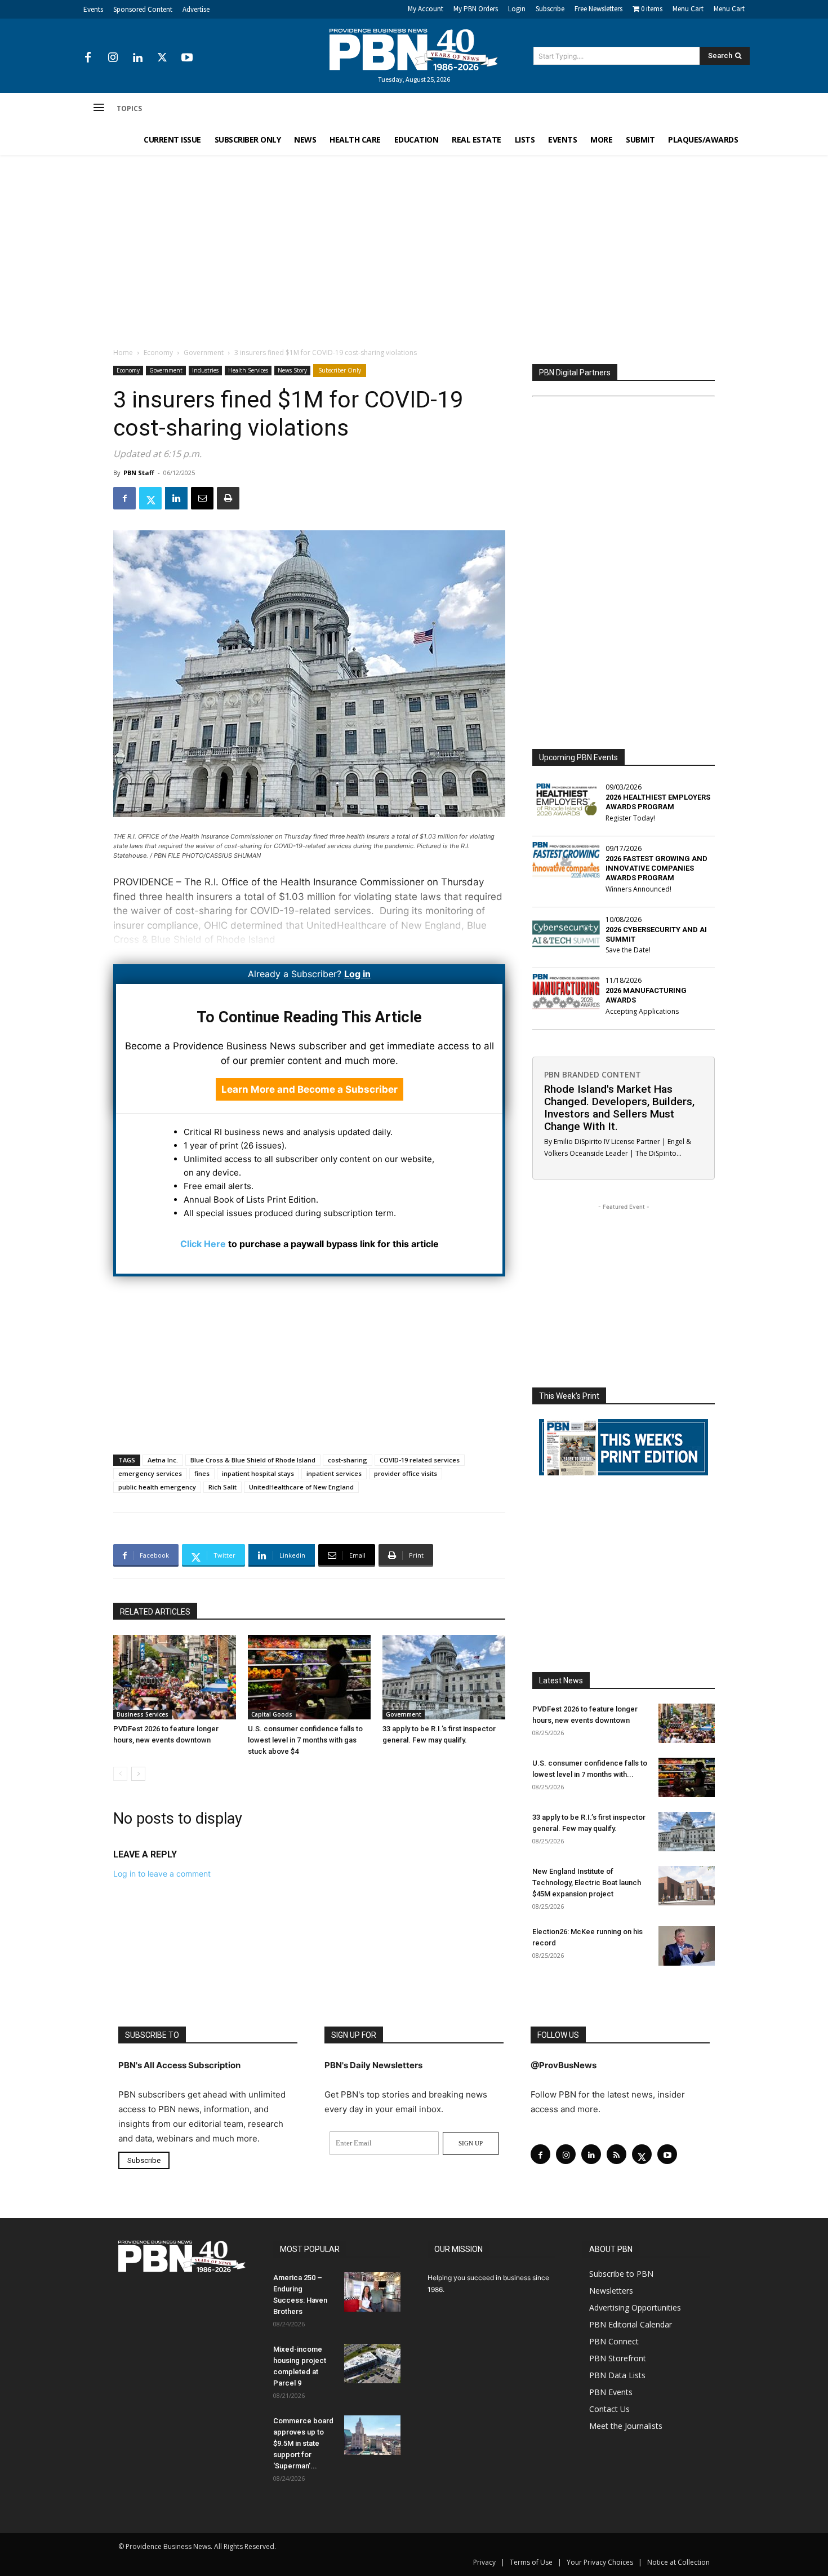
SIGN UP (471, 2143)
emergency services (150, 1473)
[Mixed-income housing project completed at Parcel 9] (372, 2364)
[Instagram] (113, 58)
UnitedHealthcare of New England (301, 1487)
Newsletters (611, 2291)
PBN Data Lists (617, 2375)
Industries (205, 370)
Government (204, 353)
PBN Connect (614, 2341)
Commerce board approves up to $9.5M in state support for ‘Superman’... (303, 2443)
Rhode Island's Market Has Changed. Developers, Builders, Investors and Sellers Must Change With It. (619, 1108)
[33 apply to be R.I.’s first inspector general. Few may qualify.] (444, 1677)
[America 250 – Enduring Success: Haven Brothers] (372, 2292)
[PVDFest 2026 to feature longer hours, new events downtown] (175, 1677)
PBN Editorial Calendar (631, 2324)
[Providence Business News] (414, 50)
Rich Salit (222, 1487)
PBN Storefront (618, 2358)
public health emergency (157, 1487)
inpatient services (334, 1473)
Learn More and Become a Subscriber (310, 1089)
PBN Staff (139, 473)
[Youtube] (187, 58)
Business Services (143, 1714)
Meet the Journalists (626, 2426)
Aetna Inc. (163, 1460)
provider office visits (406, 1473)
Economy (158, 353)
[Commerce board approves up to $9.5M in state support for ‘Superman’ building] (372, 2435)
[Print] (228, 498)
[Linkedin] (137, 58)
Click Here (203, 1244)
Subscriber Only (340, 370)
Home (123, 353)
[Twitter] (162, 58)
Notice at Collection (678, 2562)
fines (202, 1473)
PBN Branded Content (593, 1074)
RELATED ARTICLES (155, 1612)
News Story (292, 370)
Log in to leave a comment (162, 1874)
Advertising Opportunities (635, 2307)
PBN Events (611, 2392)
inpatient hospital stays (258, 1473)
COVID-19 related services (420, 1460)
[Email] (202, 498)
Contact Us (609, 2409)
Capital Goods (272, 1714)
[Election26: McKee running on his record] (687, 1946)
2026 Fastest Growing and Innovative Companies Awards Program (656, 868)
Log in (357, 974)
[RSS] (616, 2154)
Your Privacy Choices (600, 2562)
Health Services (248, 370)
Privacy (484, 2562)
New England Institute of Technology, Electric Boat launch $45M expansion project (587, 1883)
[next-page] (138, 1774)
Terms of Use (531, 2562)
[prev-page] (120, 1774)
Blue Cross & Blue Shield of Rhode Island (253, 1460)
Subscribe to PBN (621, 2274)
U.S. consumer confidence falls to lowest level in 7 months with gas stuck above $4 (305, 1740)
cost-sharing (348, 1460)
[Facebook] (88, 58)
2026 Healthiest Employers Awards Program (658, 802)
